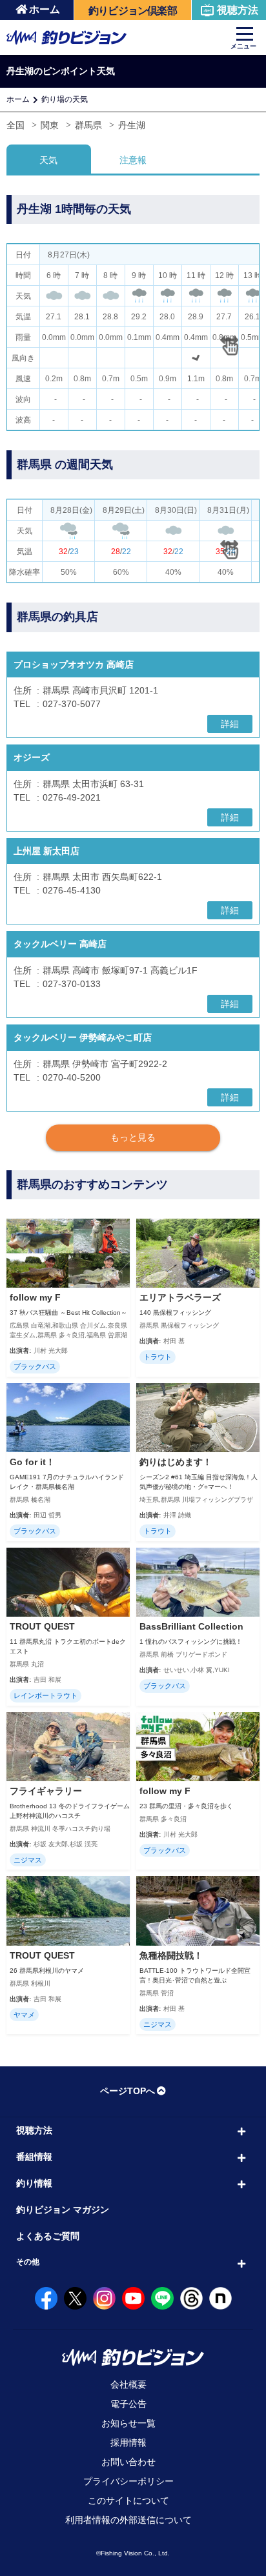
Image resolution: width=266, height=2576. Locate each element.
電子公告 (128, 2404)
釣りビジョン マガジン (63, 2210)
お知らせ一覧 (128, 2423)
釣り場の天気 (65, 99)
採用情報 (128, 2442)
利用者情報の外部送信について (128, 2520)
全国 (15, 125)
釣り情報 (34, 2183)
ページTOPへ (128, 2091)
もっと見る (133, 1137)
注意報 (133, 160)
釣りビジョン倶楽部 (133, 11)
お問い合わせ (128, 2462)
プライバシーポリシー (128, 2481)
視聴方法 (238, 10)
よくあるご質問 (48, 2236)
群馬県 (88, 125)
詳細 (230, 724)
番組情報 (34, 2157)
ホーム (45, 9)
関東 (50, 125)
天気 (48, 160)
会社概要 (128, 2384)
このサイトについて (128, 2501)
